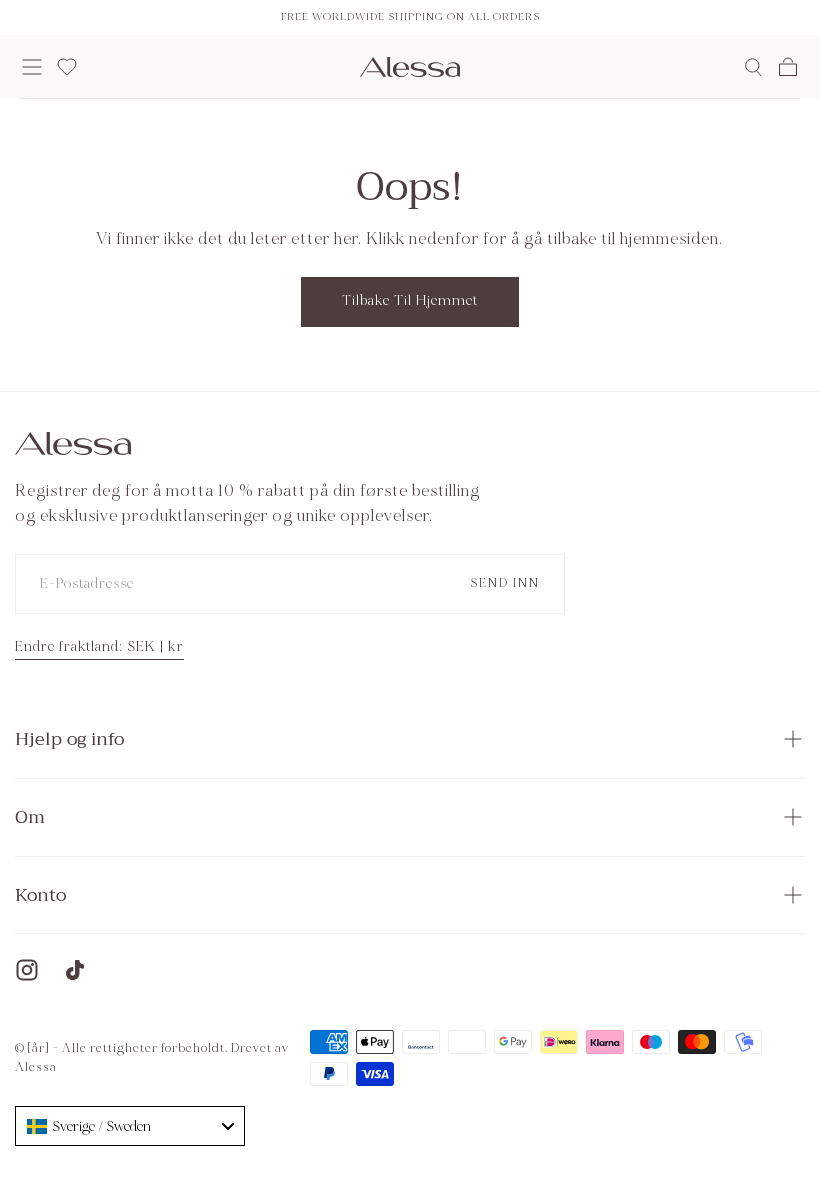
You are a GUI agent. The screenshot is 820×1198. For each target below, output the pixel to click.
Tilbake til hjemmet (410, 300)
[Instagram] (27, 970)
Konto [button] (40, 895)
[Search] (753, 67)
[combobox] (130, 1126)
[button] (32, 67)
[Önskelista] (67, 67)
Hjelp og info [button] (69, 739)
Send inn (505, 583)
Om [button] (30, 817)
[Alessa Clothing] (73, 443)
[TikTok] (75, 970)
